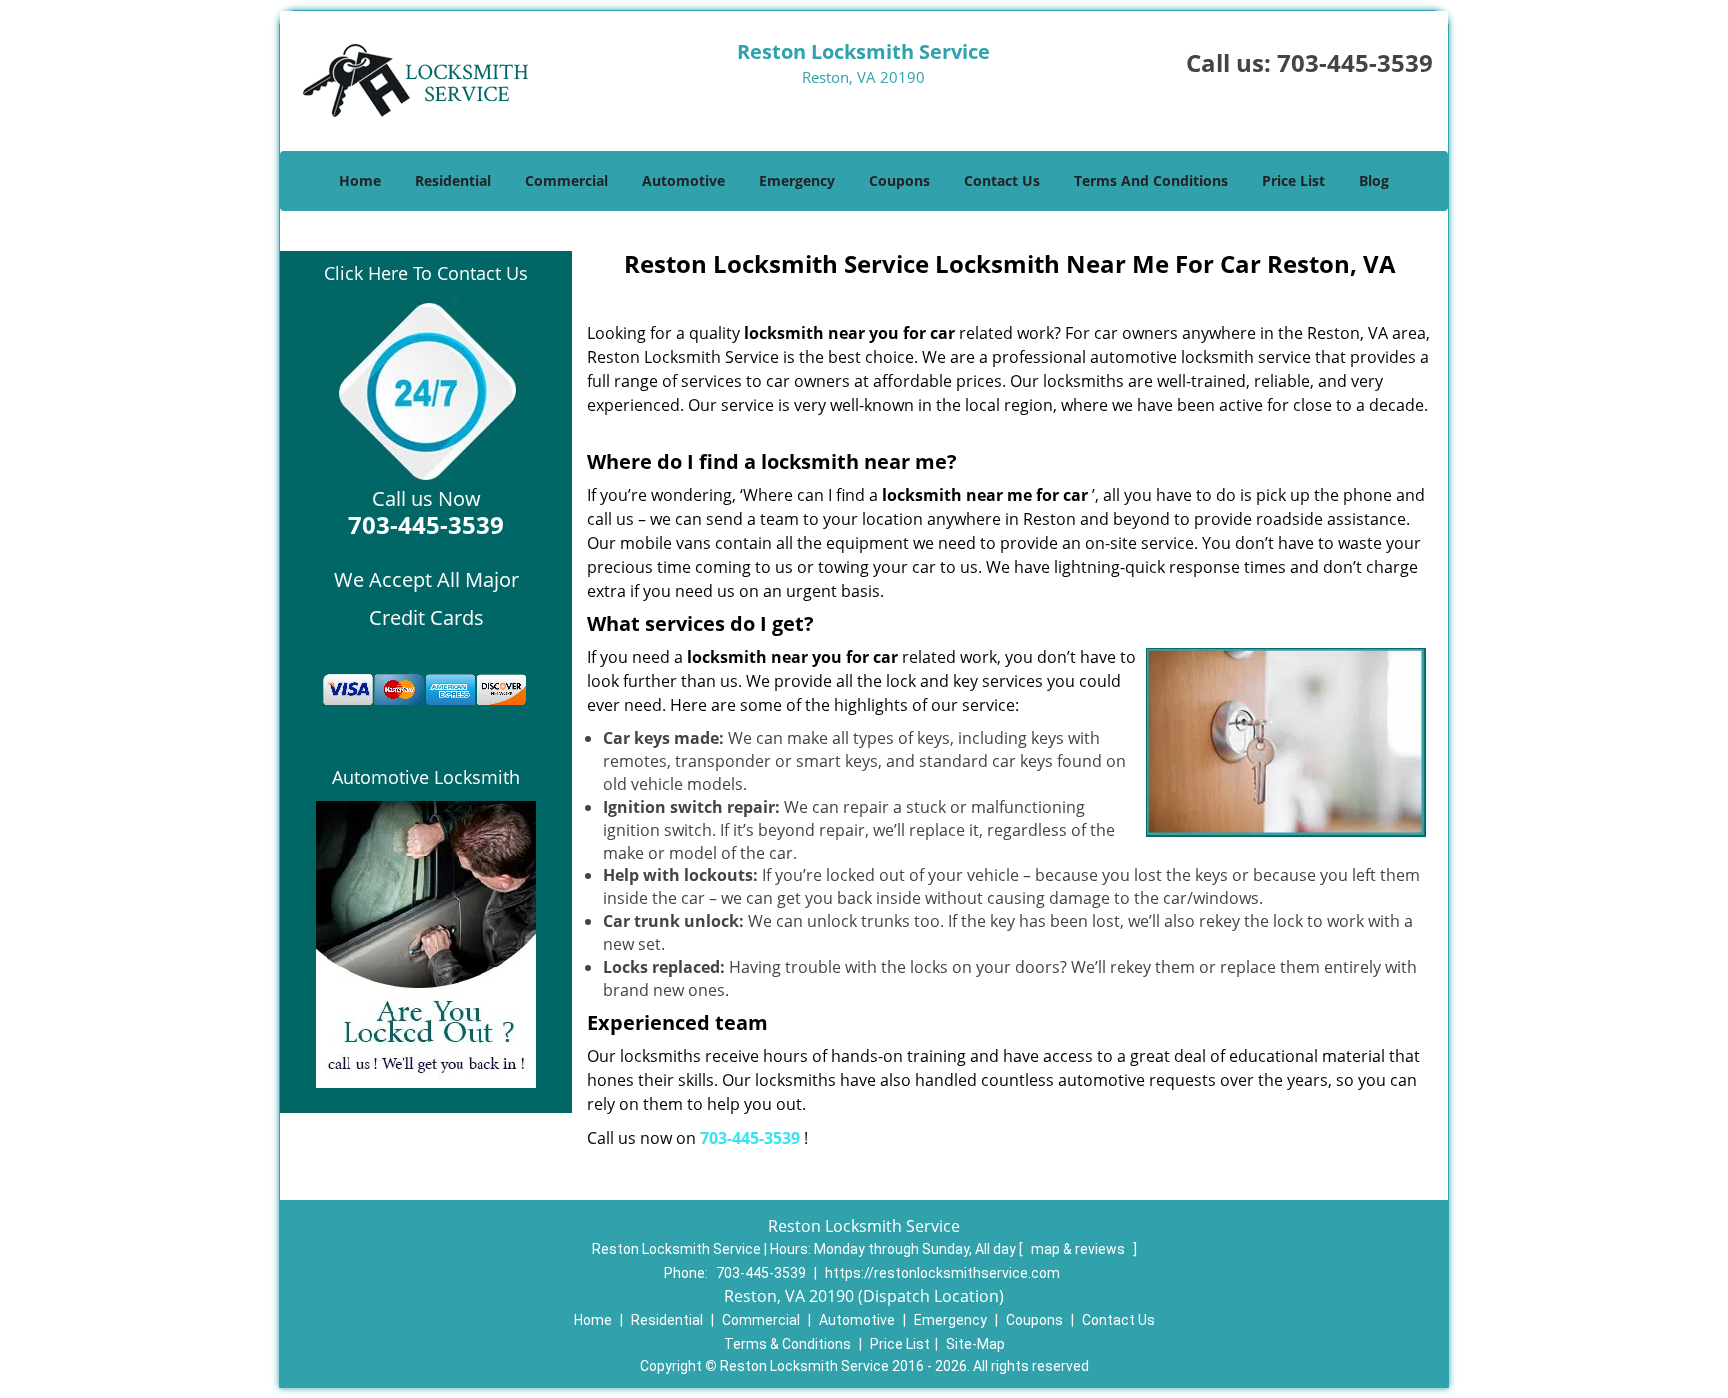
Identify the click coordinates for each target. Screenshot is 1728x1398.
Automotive (683, 180)
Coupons (899, 180)
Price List (1293, 180)
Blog (1374, 180)
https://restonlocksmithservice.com (942, 1273)
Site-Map (975, 1344)
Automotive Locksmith (426, 777)
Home (360, 180)
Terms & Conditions (787, 1344)
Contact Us (1002, 180)
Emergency (797, 180)
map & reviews (1079, 1249)
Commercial (566, 180)
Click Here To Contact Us (426, 273)
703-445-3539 (1355, 62)
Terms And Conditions (1151, 180)
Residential (453, 180)
